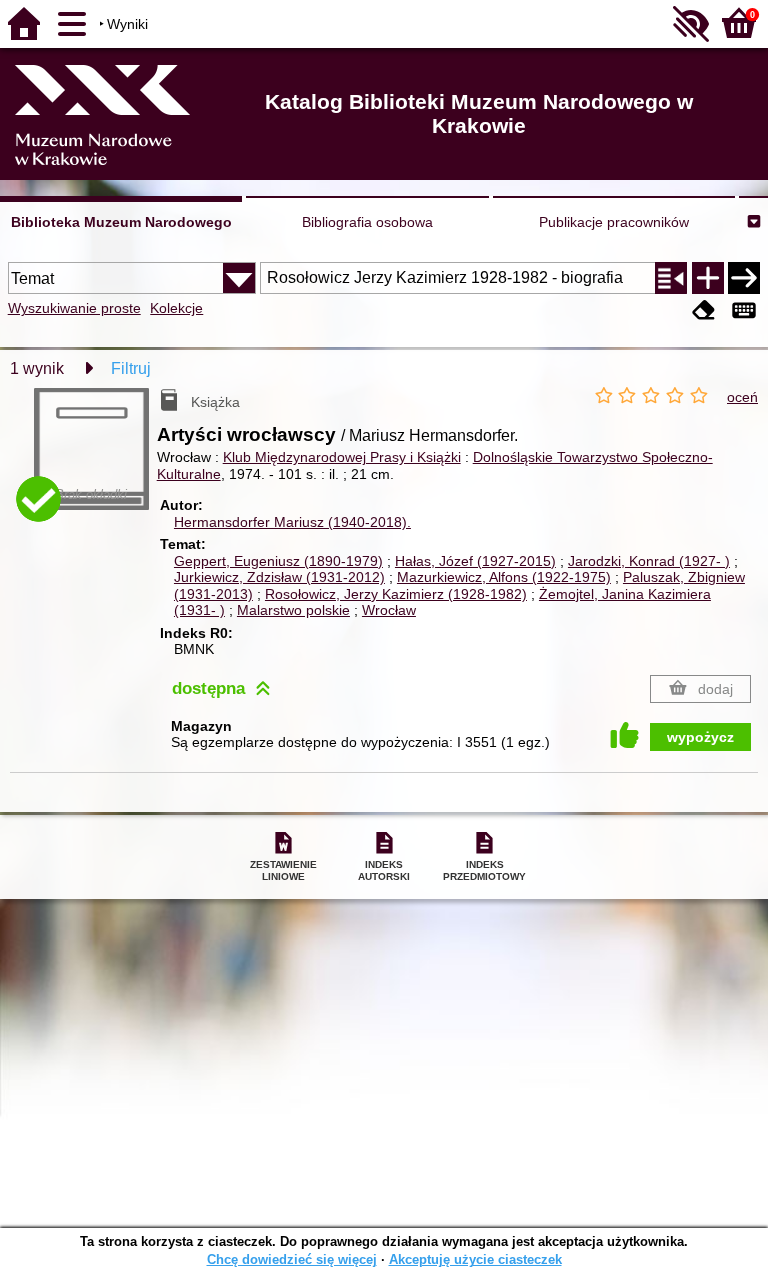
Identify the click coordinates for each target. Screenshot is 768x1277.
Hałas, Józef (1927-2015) (475, 561)
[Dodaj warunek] (708, 278)
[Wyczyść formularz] (704, 310)
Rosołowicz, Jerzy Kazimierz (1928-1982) (396, 594)
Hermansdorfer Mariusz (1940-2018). (292, 522)
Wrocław (389, 610)
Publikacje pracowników (614, 222)
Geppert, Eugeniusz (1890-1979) (278, 561)
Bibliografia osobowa (367, 222)
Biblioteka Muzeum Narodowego (121, 222)
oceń (742, 397)
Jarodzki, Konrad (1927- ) (649, 561)
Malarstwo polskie (293, 610)
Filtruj (131, 368)
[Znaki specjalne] (744, 310)
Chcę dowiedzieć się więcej (292, 1259)
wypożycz (700, 737)
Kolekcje (176, 308)
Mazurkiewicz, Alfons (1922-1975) (504, 577)
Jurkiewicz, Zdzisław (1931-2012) (279, 577)
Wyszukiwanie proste (74, 308)
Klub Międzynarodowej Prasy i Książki (342, 457)
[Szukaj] (744, 278)
